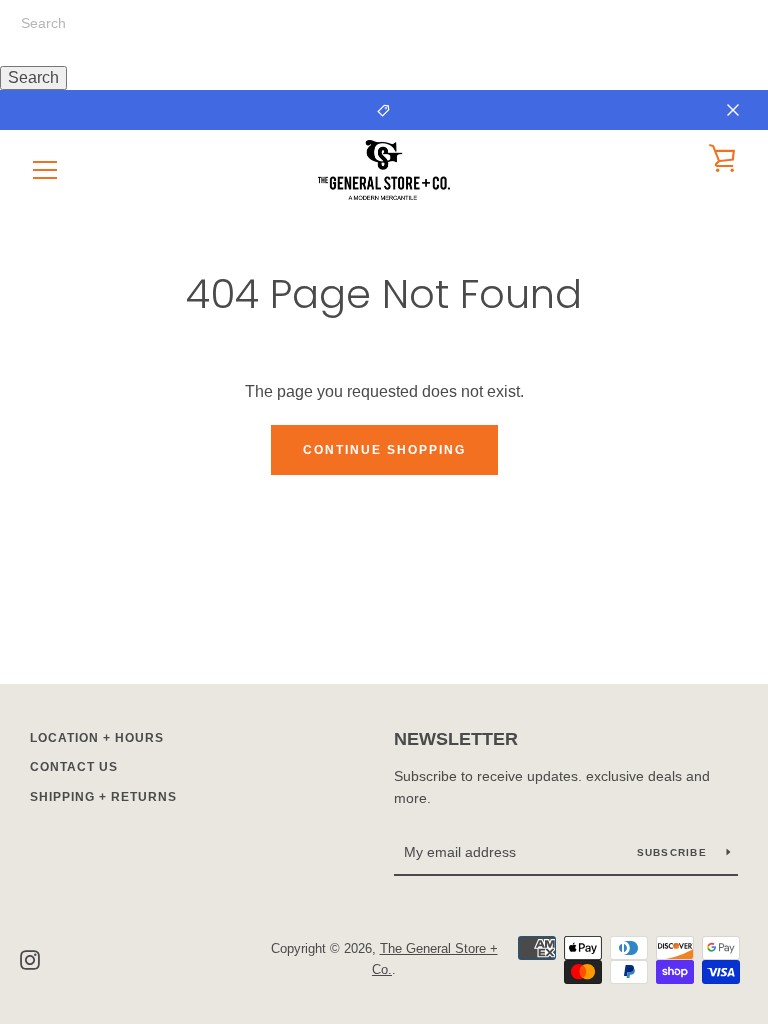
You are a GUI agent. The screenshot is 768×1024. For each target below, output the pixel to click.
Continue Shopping (384, 450)
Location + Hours (97, 738)
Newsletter (456, 739)
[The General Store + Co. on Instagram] (30, 958)
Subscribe (674, 852)
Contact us (74, 767)
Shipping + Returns (103, 797)
